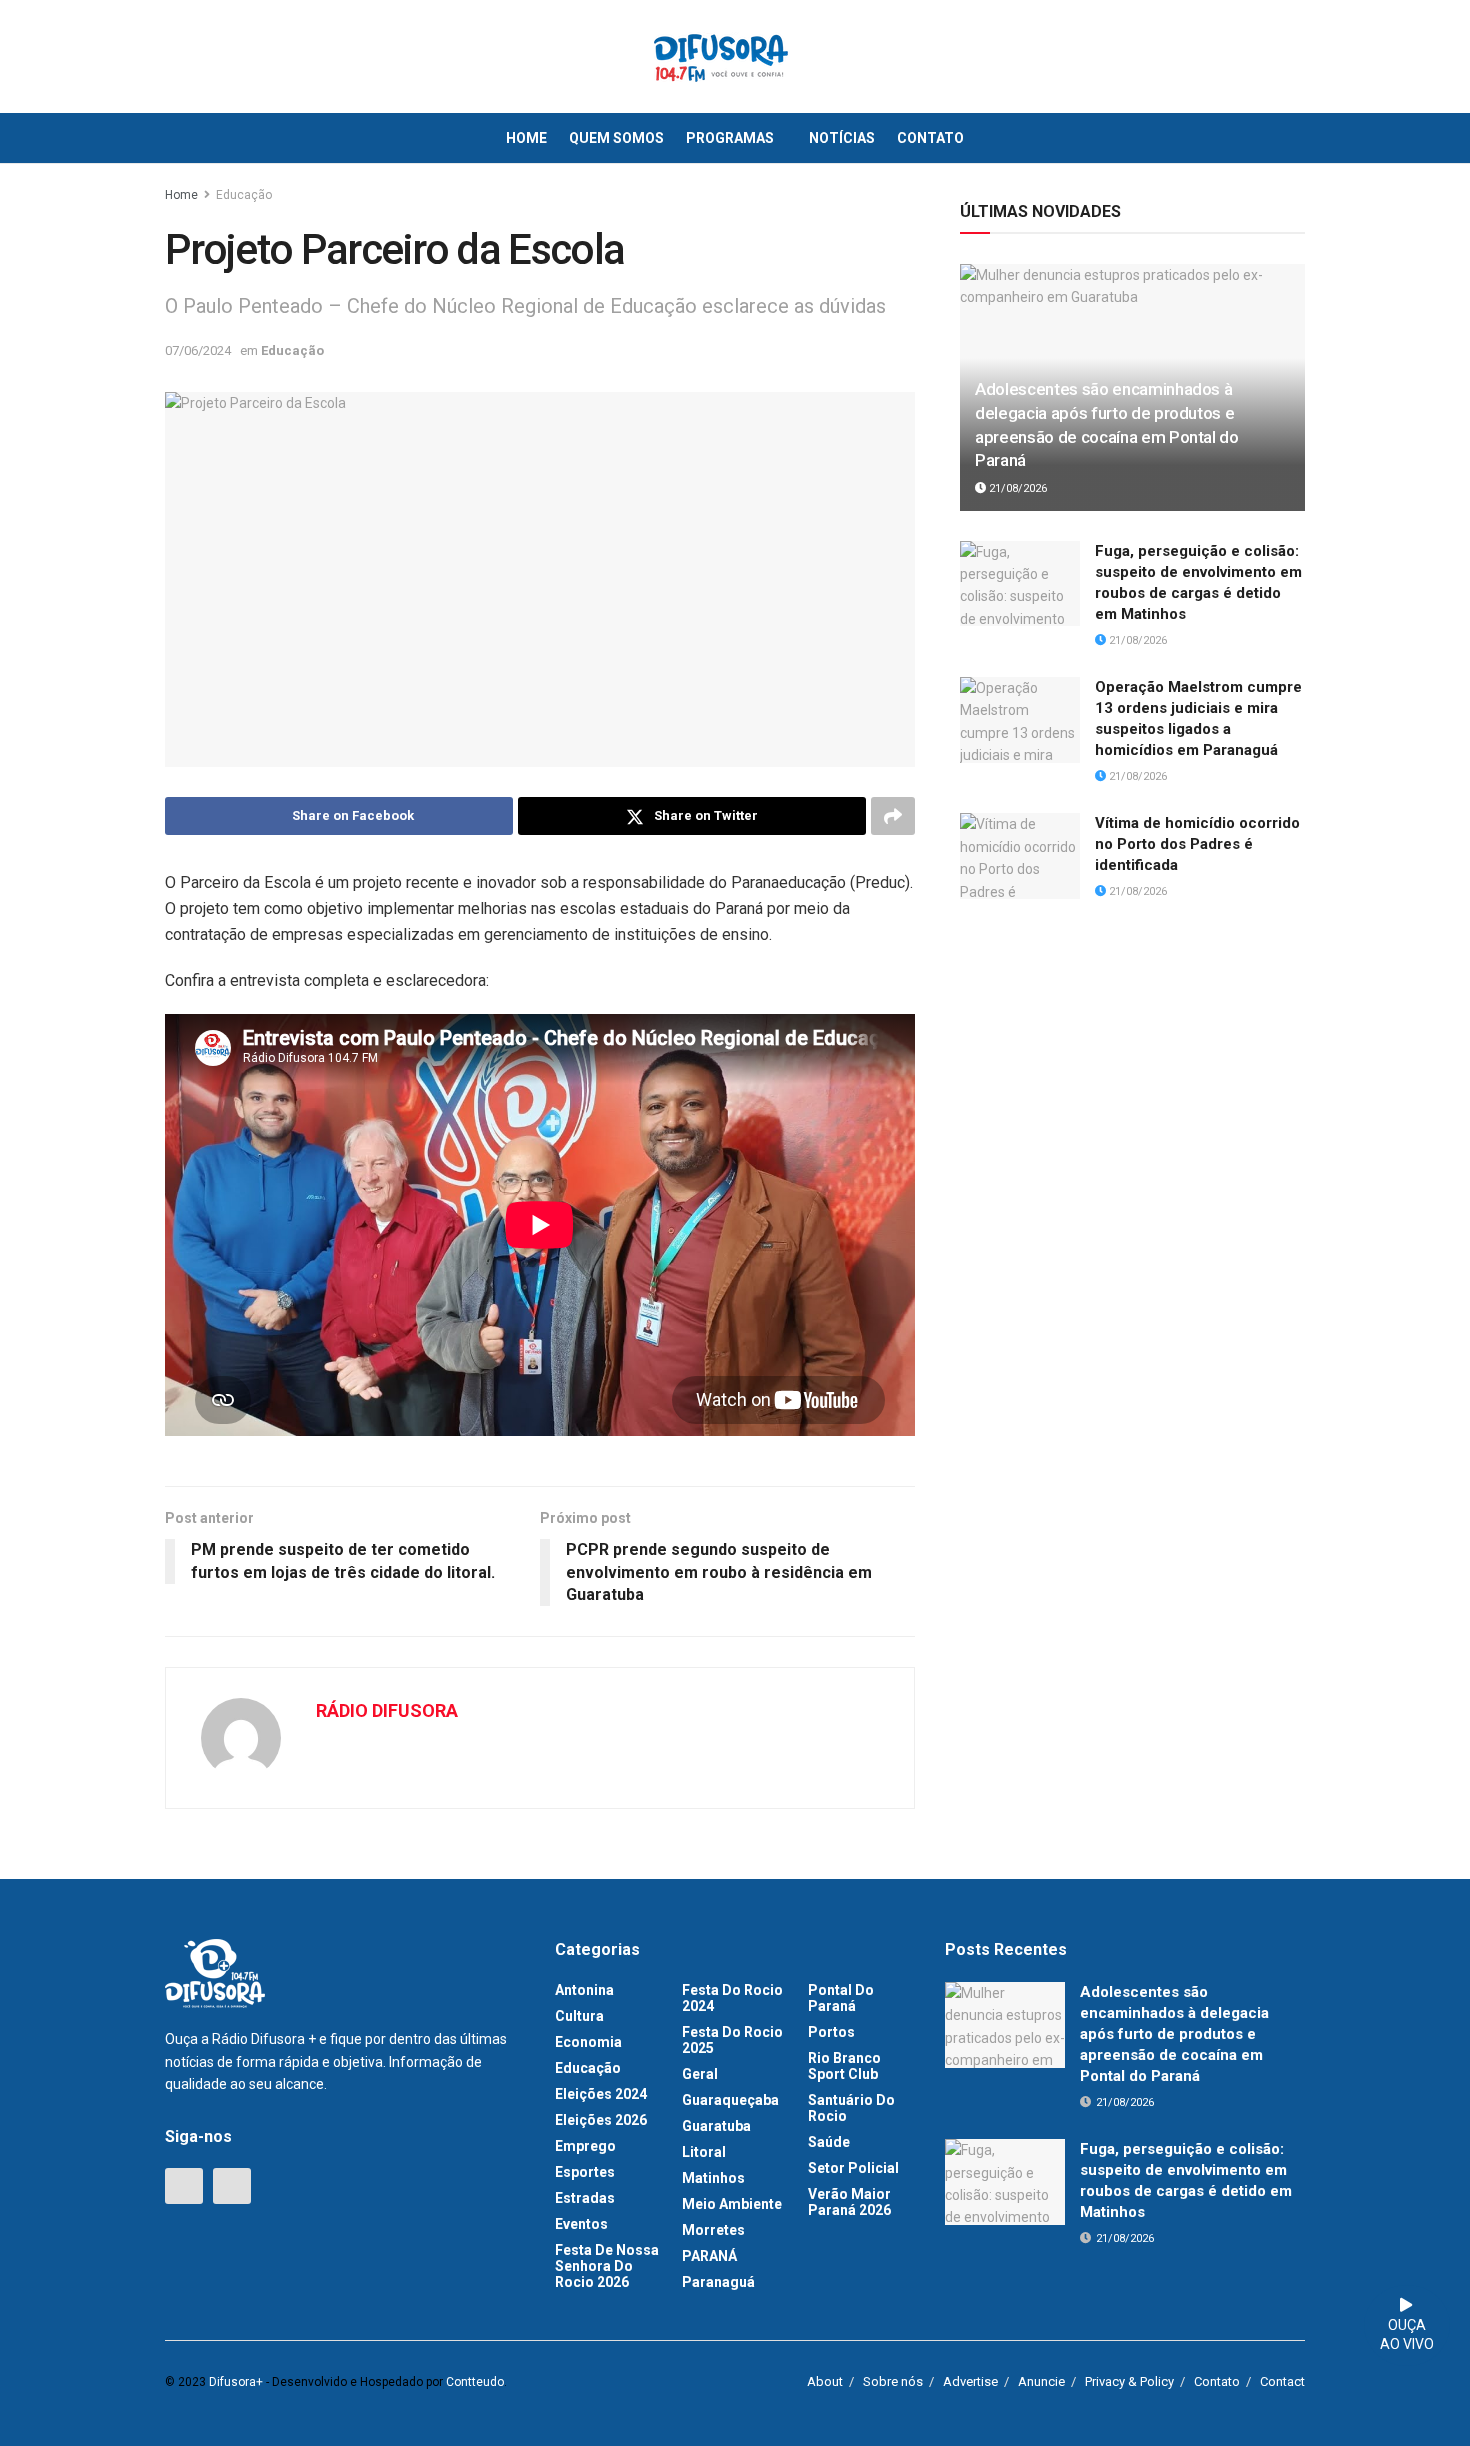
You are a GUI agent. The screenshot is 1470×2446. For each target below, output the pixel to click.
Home (526, 138)
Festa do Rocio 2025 (732, 2040)
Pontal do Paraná (841, 1998)
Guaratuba (716, 2126)
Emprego (585, 2146)
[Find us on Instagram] (232, 2186)
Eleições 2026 (601, 2120)
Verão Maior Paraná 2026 (849, 2202)
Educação (244, 195)
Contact (1282, 2381)
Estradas (585, 2198)
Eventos (581, 2224)
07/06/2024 (198, 350)
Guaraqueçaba (730, 2100)
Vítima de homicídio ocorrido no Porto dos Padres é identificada (1197, 844)
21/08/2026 (1016, 488)
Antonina (584, 1990)
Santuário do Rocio (851, 2108)
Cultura (579, 2016)
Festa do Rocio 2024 (732, 1998)
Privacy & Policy (1129, 2381)
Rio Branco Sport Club (844, 2066)
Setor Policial (853, 2168)
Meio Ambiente (732, 2204)
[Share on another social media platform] (893, 816)
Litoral (704, 2152)
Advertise (970, 2381)
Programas (730, 138)
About (825, 2381)
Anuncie (1041, 2381)
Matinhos (713, 2178)
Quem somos (616, 138)
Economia (588, 2042)
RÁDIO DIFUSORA (387, 1710)
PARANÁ (709, 2256)
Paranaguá (718, 2282)
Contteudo (475, 2382)
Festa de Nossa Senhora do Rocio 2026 (607, 2266)
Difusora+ (236, 2382)
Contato (930, 138)
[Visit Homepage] (721, 57)
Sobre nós (893, 2381)
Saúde (829, 2142)
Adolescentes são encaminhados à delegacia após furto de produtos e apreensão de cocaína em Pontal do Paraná (1174, 2034)
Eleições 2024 (601, 2094)
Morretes (713, 2230)
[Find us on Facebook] (184, 2186)
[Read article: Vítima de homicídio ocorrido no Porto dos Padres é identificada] (1020, 856)
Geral (700, 2074)
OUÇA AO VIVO (1407, 2335)
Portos (831, 2032)
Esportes (585, 2172)
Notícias (842, 138)
